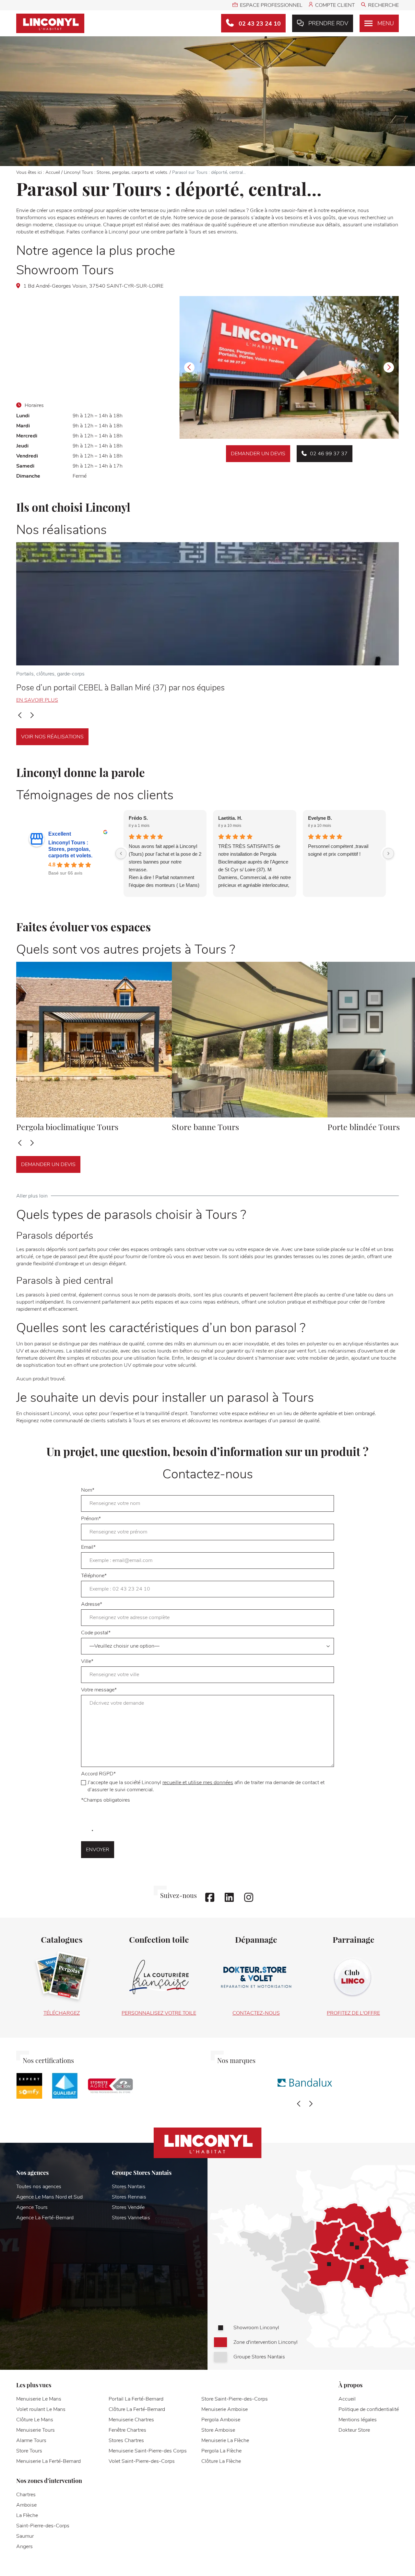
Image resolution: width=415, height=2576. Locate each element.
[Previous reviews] (121, 853)
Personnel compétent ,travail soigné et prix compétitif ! (338, 850)
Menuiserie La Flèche (225, 2440)
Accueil (53, 172)
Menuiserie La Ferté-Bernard (48, 2461)
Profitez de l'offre (353, 2013)
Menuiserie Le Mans (39, 2399)
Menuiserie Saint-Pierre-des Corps (148, 2451)
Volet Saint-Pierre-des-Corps (142, 2461)
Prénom (91, 1519)
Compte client (335, 5)
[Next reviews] (388, 853)
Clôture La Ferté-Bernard (137, 2409)
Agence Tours (32, 2207)
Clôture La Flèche (221, 2461)
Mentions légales (358, 2420)
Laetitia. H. (230, 818)
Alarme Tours (31, 2440)
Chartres (26, 2495)
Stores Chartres (126, 2440)
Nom (88, 1490)
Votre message (99, 1690)
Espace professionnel (271, 5)
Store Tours (29, 2451)
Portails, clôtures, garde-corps (50, 674)
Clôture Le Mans (35, 2420)
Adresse (92, 1604)
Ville (87, 1661)
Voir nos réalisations (52, 737)
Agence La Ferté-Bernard (45, 2218)
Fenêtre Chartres (127, 2430)
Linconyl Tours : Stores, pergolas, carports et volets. (116, 172)
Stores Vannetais (131, 2218)
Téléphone (94, 1576)
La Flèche (27, 2515)
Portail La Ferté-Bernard (136, 2399)
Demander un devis (258, 454)
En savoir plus (37, 700)
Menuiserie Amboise (225, 2409)
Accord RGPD (203, 1782)
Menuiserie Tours (36, 2430)
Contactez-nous (256, 2013)
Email (88, 1547)
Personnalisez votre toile (159, 2013)
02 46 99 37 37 (329, 454)
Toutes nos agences (39, 2187)
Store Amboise (218, 2430)
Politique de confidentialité (369, 2409)
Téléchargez (62, 2013)
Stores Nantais (129, 2187)
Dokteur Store (354, 2430)
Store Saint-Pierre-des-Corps (235, 2399)
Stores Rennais (129, 2197)
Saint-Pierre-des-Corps (43, 2526)
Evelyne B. (320, 818)
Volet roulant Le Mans (41, 2409)
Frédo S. (138, 818)
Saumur (25, 2536)
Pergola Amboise (221, 2420)
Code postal (96, 1633)
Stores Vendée (128, 2207)
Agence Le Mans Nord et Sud (49, 2197)
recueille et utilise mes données (198, 1783)
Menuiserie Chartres (131, 2420)
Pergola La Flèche (221, 2451)
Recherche (383, 5)
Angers (24, 2546)
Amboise (26, 2505)
